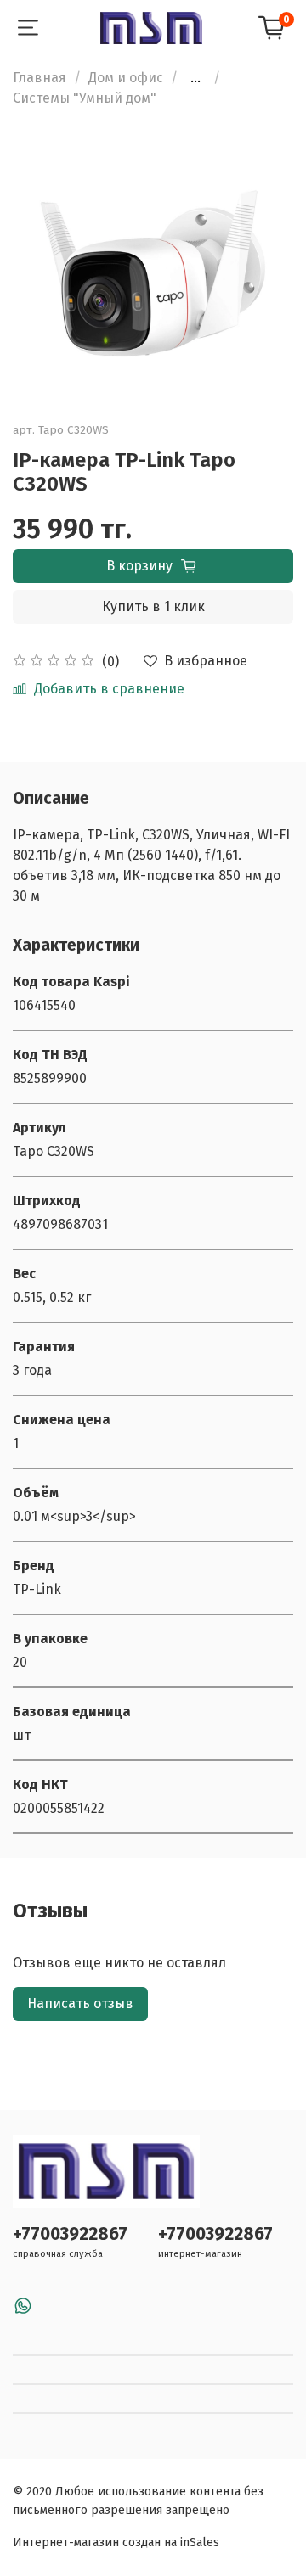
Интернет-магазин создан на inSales (116, 2542)
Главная (40, 78)
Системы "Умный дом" (85, 98)
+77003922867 (70, 2234)
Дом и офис (126, 78)
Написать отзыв (80, 2004)
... (195, 78)
